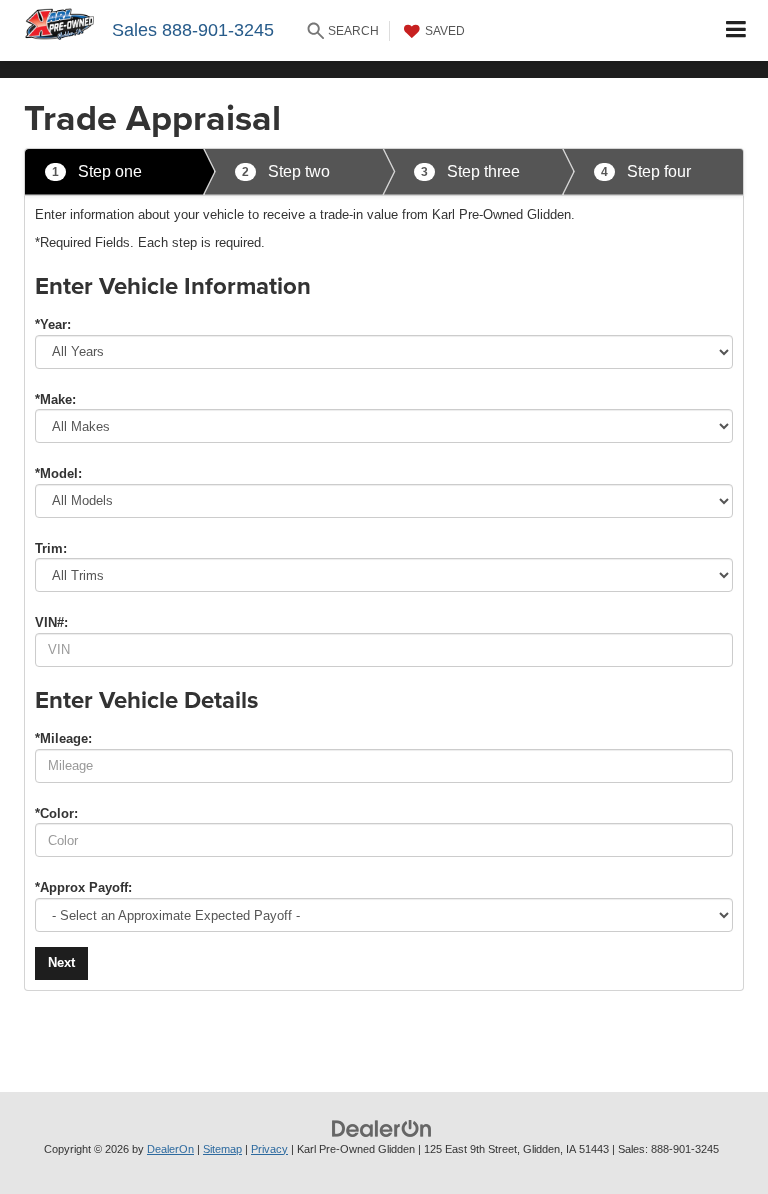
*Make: (55, 399)
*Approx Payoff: (83, 887)
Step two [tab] (286, 171)
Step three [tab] (470, 171)
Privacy (269, 1149)
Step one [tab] (97, 171)
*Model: (58, 473)
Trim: (51, 548)
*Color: (56, 813)
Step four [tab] (646, 171)
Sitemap (222, 1149)
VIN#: (51, 622)
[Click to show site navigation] (736, 30)
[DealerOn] (382, 1127)
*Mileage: (63, 738)
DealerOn (170, 1149)
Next (61, 962)
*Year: (53, 324)
